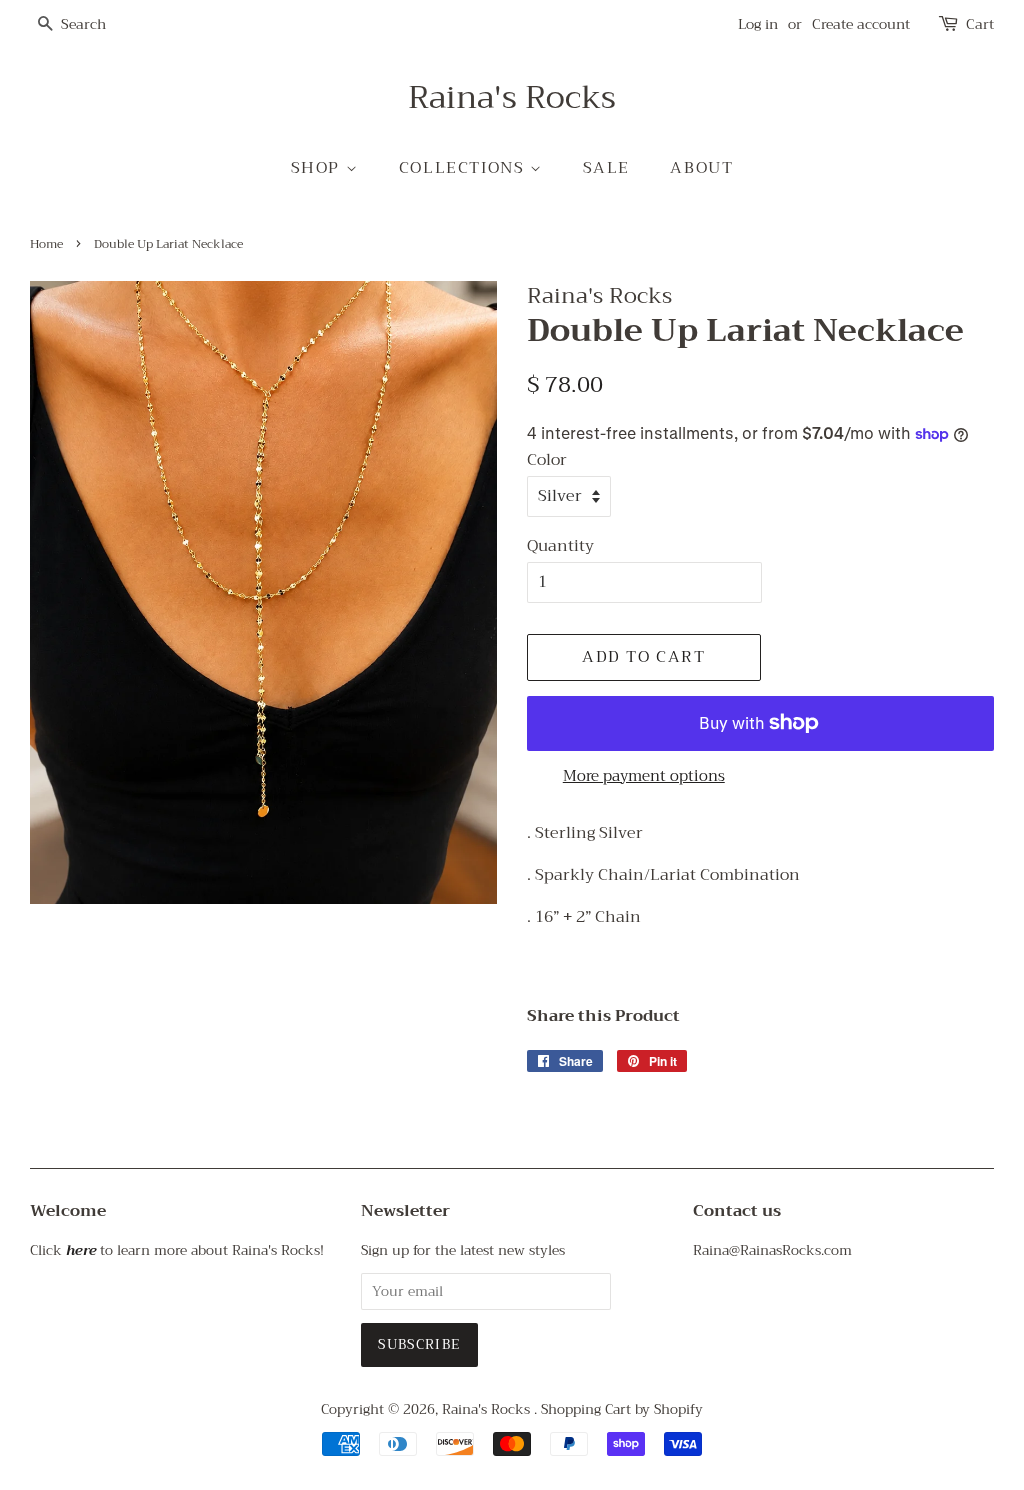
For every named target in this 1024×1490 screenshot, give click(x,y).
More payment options (644, 776)
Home (46, 244)
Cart (980, 24)
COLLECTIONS (464, 168)
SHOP (318, 168)
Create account (861, 24)
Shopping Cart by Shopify (622, 1409)
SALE (606, 168)
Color (547, 460)
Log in (758, 24)
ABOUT (701, 168)
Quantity (560, 546)
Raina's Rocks (512, 98)
